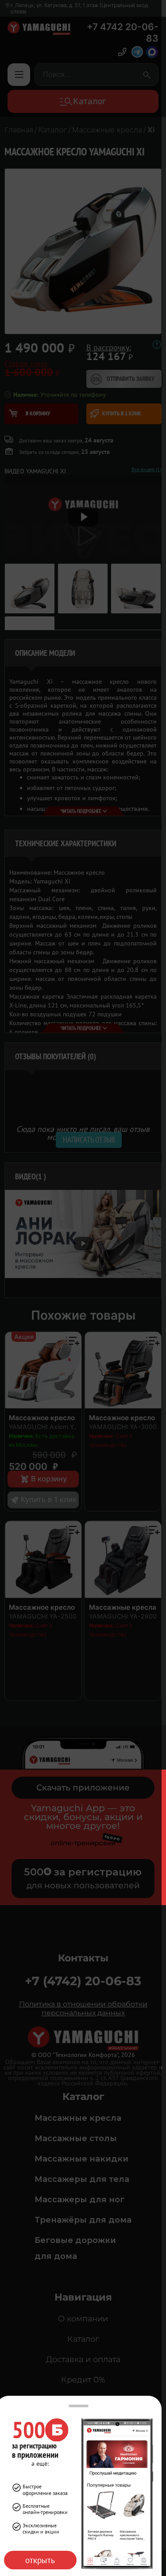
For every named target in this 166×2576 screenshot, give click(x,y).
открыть (40, 2560)
